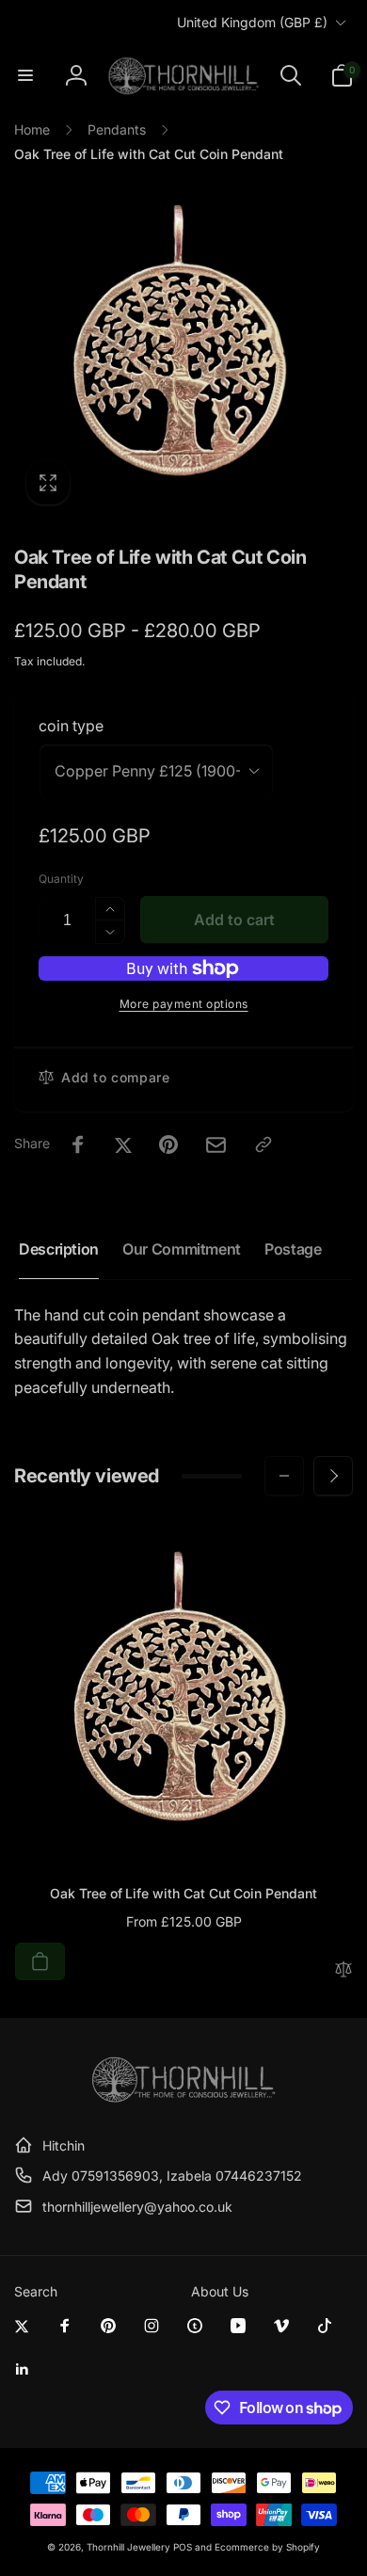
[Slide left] (284, 1476)
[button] (25, 75)
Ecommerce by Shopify (267, 2547)
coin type (71, 726)
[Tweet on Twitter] (123, 1144)
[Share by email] (216, 1145)
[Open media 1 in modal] (183, 347)
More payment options (184, 1004)
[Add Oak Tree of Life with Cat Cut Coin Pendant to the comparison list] (343, 1970)
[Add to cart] (40, 1961)
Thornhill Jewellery (128, 2547)
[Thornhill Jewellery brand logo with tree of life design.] (183, 2099)
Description (59, 1249)
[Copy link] (263, 1144)
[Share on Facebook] (78, 1144)
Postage (293, 1249)
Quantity (61, 879)
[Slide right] (333, 1476)
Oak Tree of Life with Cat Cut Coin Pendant (183, 1893)
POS (183, 2547)
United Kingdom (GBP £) (252, 22)
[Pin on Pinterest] (168, 1144)
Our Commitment (182, 1249)
